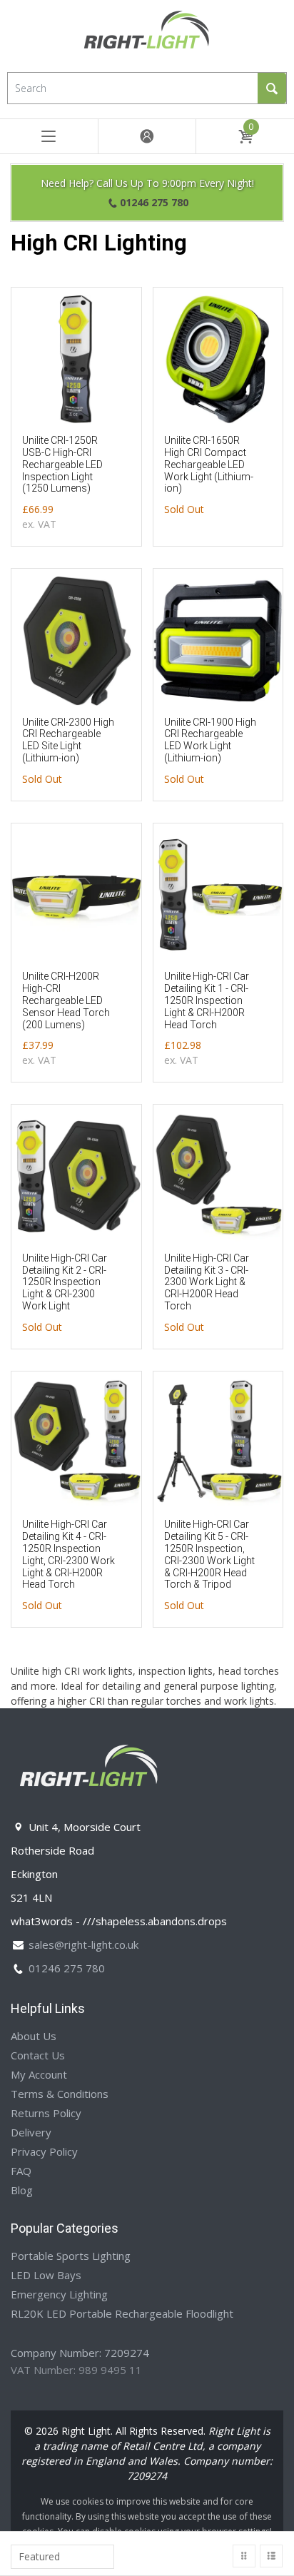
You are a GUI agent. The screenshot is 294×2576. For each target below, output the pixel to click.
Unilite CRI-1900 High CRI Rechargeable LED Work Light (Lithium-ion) (210, 740)
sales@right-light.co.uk (83, 1944)
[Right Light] (147, 35)
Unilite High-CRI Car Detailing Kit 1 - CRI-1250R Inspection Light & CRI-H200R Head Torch (207, 1000)
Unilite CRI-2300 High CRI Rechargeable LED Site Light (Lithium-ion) (68, 740)
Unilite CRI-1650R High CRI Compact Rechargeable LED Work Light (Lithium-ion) (209, 464)
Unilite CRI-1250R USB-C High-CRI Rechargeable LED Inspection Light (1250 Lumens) (62, 464)
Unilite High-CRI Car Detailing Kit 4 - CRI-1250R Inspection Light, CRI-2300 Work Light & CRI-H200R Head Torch (69, 1554)
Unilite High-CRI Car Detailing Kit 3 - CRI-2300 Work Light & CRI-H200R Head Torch (207, 1282)
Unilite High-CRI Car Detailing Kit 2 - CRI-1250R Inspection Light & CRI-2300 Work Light (65, 1282)
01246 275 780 (154, 202)
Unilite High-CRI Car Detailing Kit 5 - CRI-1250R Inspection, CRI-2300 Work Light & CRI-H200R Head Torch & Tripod (209, 1554)
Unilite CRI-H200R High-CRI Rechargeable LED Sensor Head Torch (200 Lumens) (66, 1000)
